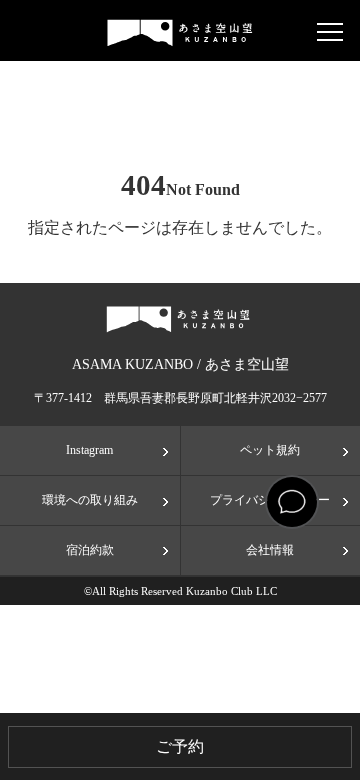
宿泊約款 (90, 550)
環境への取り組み (90, 500)
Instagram (89, 450)
